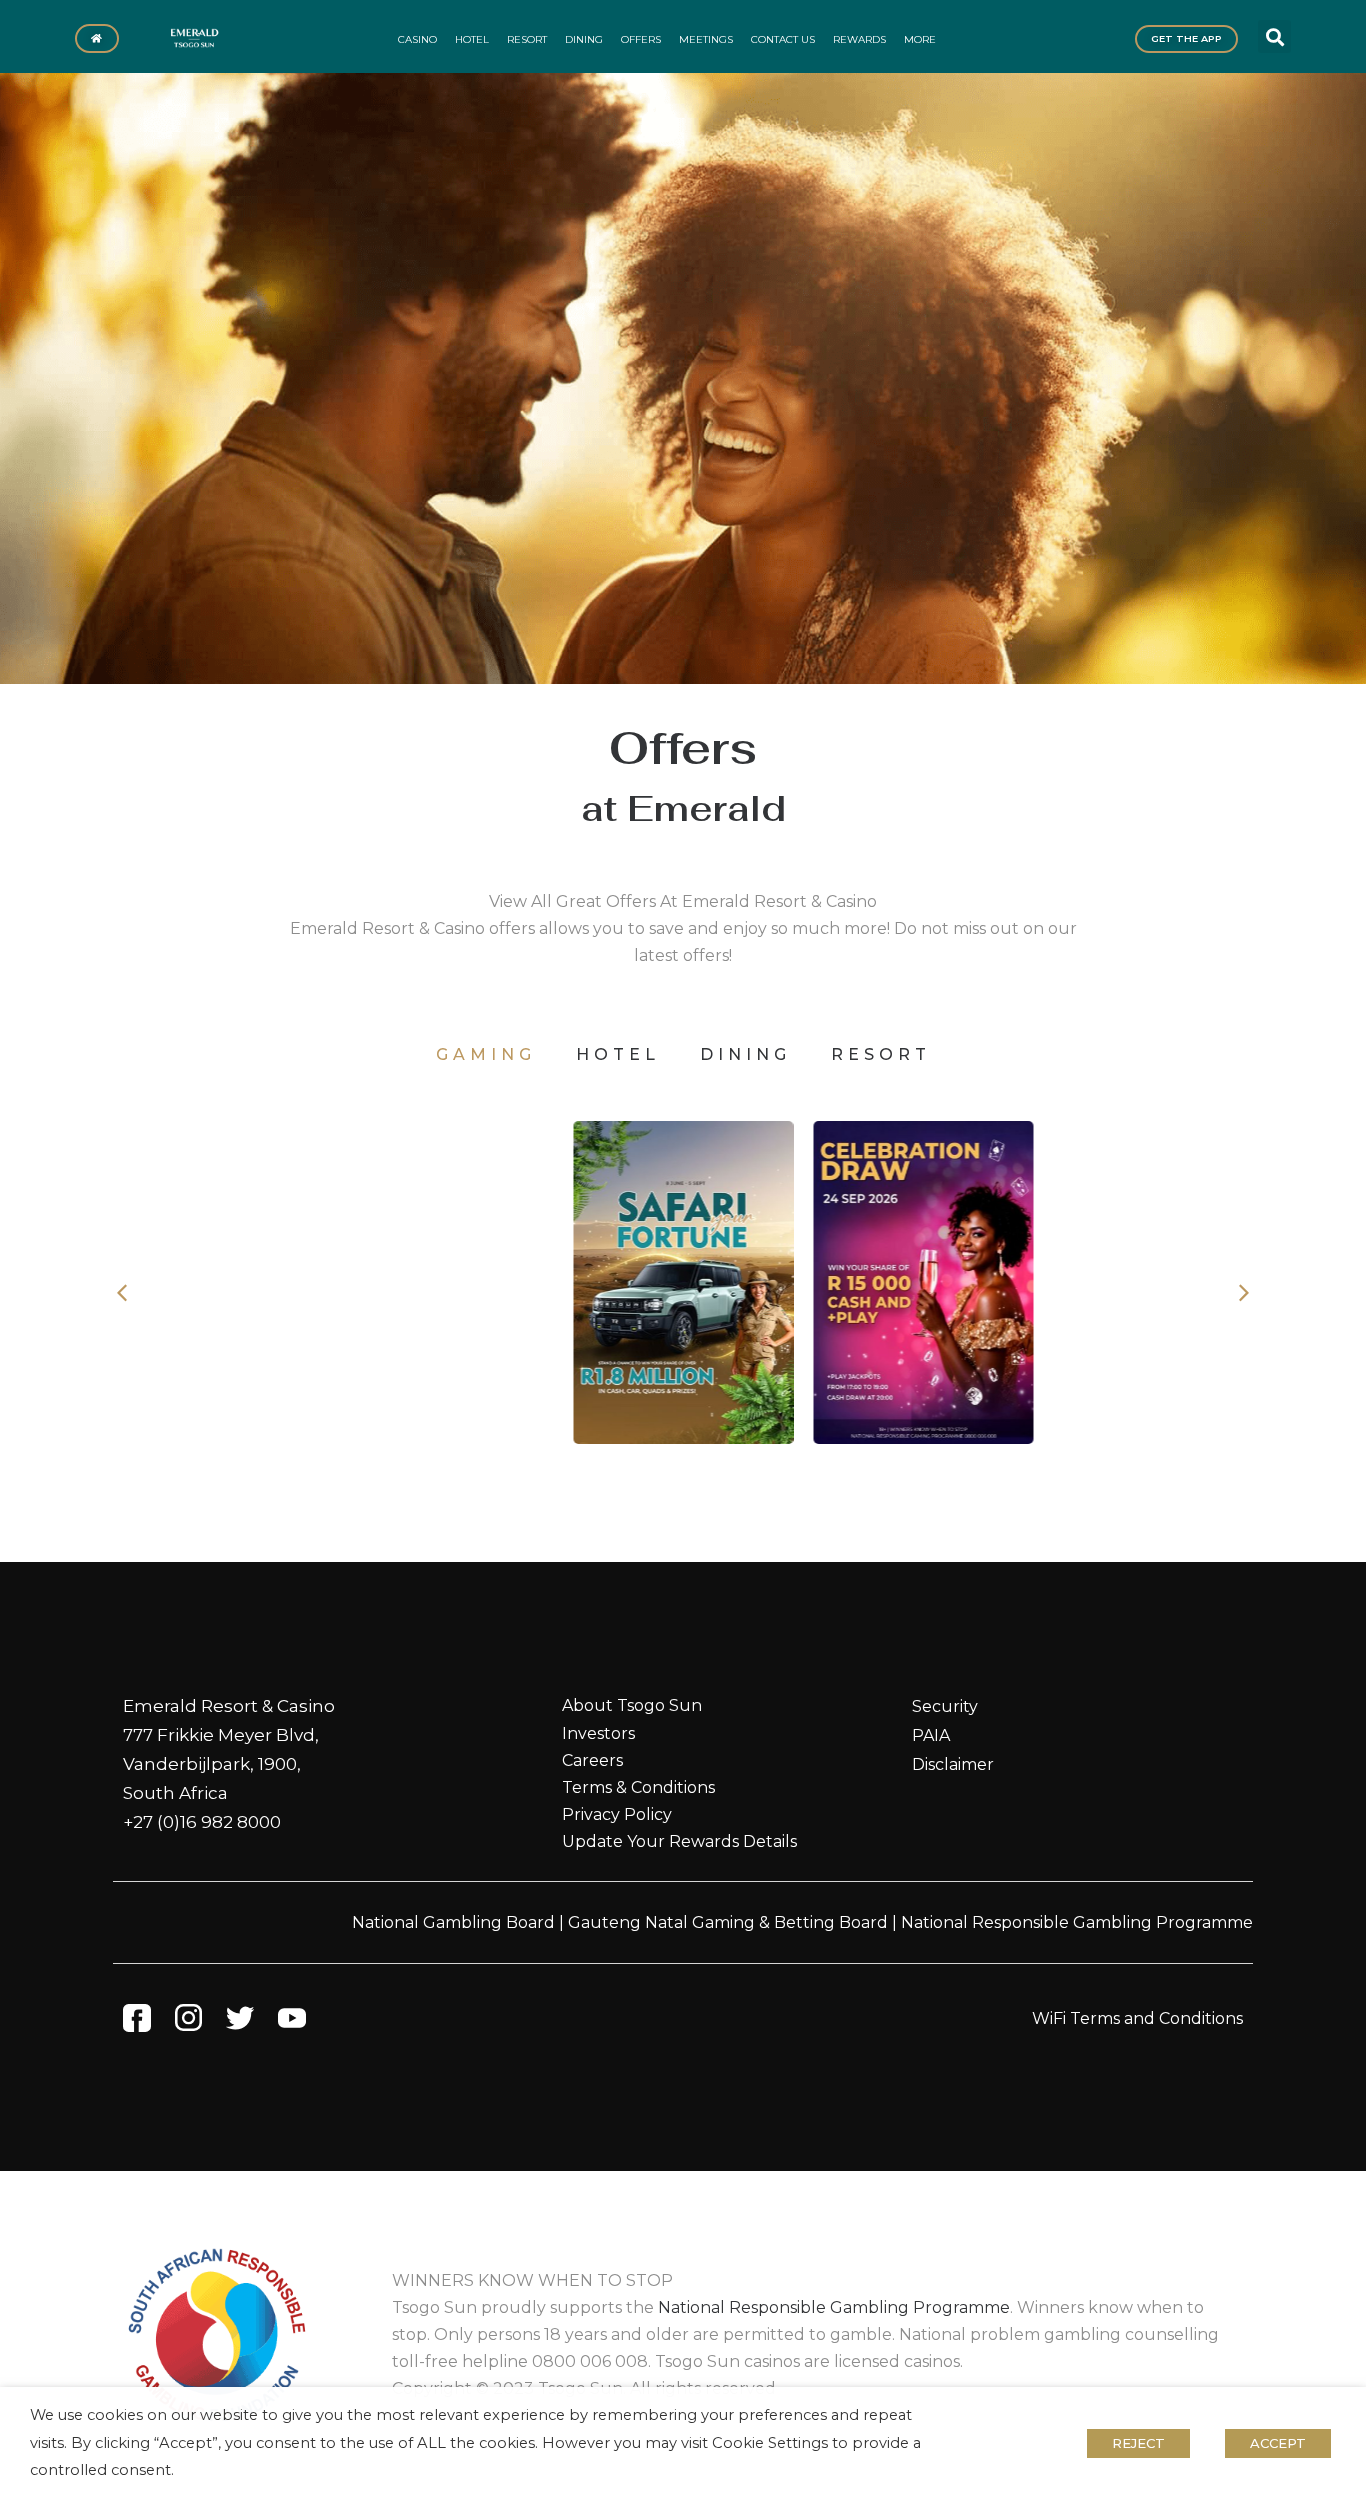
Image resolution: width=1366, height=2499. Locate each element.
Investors (598, 1733)
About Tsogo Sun (632, 1705)
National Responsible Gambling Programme (1077, 1922)
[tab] (486, 1054)
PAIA (931, 1735)
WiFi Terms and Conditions (1137, 2018)
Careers (592, 1760)
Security (945, 1706)
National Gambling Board (453, 1922)
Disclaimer (953, 1764)
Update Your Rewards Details (679, 1841)
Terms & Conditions (638, 1787)
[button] (1274, 36)
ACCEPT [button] (1278, 2443)
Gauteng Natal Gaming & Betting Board (728, 1922)
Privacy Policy (617, 1814)
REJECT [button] (1138, 2443)
